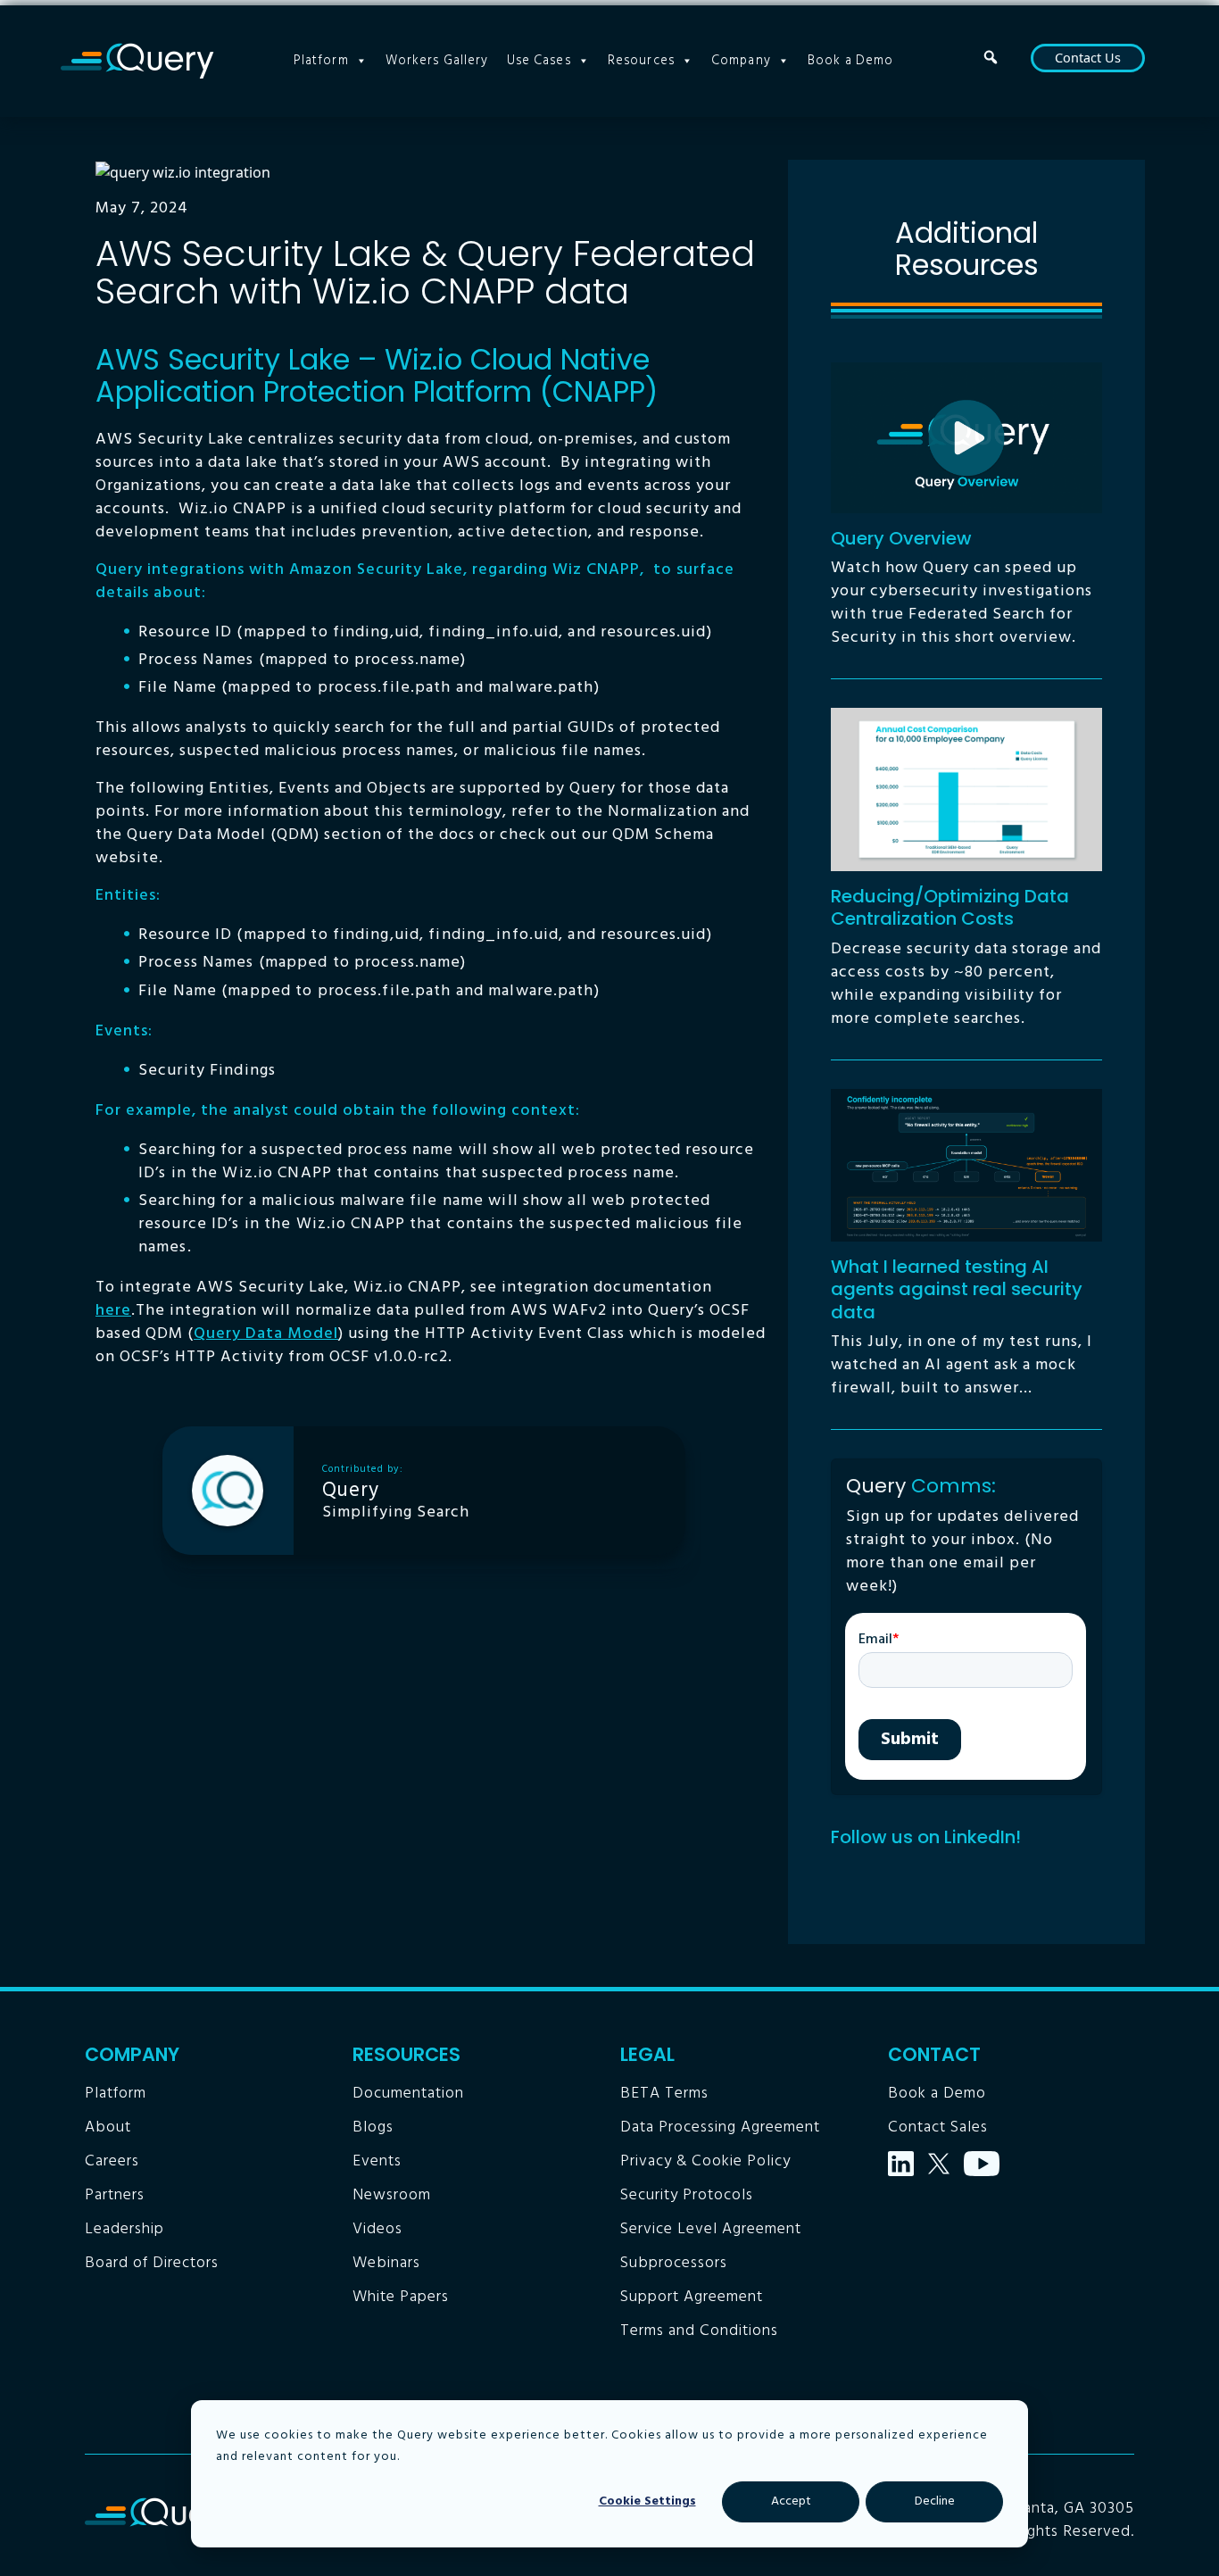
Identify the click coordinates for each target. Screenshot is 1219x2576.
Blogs (373, 2127)
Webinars (386, 2263)
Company (741, 61)
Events (377, 2161)
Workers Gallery (437, 61)
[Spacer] (1017, 61)
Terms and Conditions (699, 2331)
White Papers (401, 2297)
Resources (641, 61)
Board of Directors (152, 2263)
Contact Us (1088, 58)
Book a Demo (850, 61)
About (108, 2127)
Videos (377, 2229)
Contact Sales (938, 2127)
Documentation (408, 2094)
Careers (112, 2161)
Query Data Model (266, 1334)
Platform (321, 61)
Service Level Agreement (711, 2229)
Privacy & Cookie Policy (705, 2161)
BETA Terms (664, 2094)
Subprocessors (674, 2263)
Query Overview (901, 538)
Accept (791, 2501)
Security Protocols (687, 2195)
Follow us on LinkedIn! (926, 1837)
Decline (935, 2501)
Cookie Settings (647, 2501)
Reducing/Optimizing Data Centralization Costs (950, 908)
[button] (991, 58)
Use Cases (539, 61)
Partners (115, 2195)
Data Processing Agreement (720, 2127)
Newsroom (392, 2195)
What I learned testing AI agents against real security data (957, 1289)
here (113, 1311)
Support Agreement (692, 2297)
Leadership (124, 2229)
